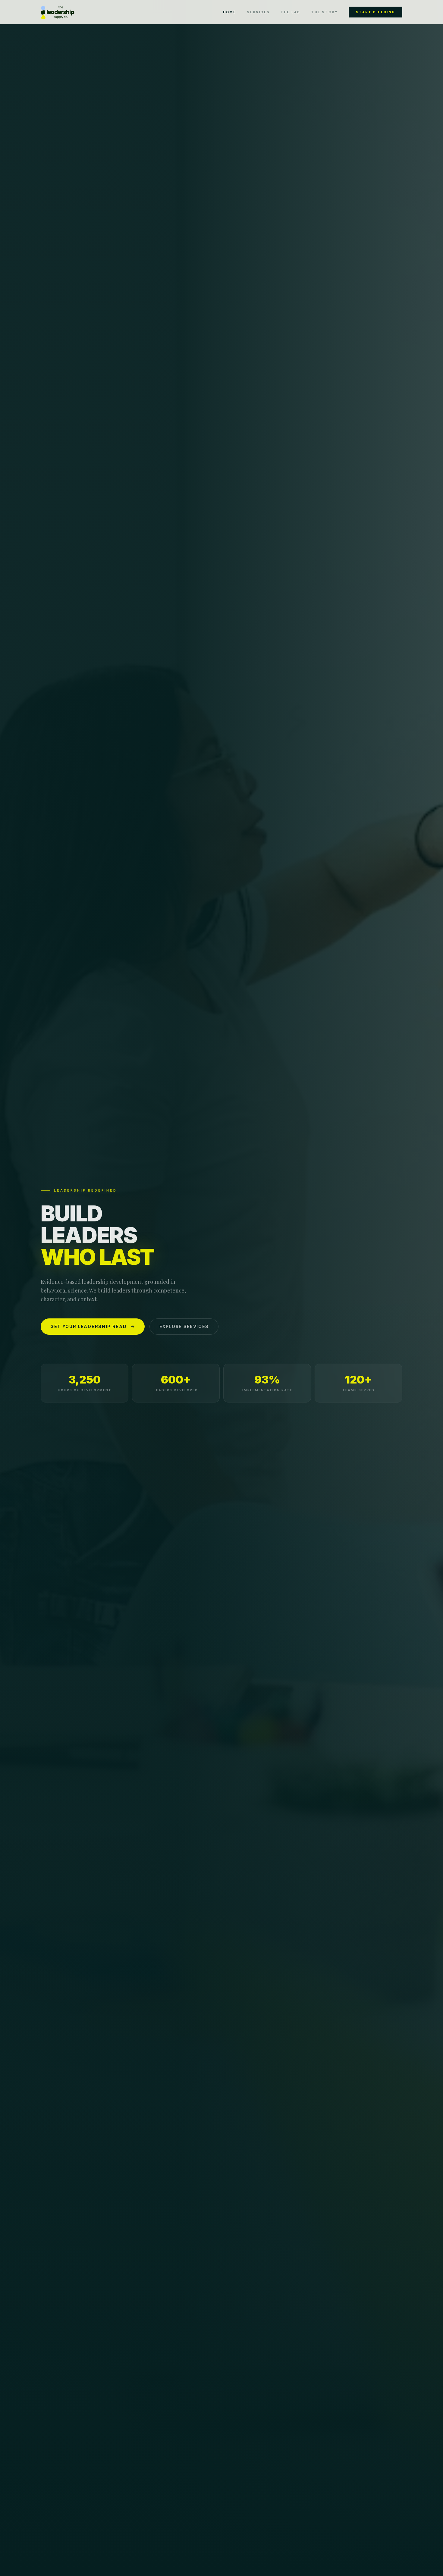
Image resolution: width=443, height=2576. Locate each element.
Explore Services (184, 1326)
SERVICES (258, 12)
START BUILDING (375, 12)
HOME (230, 12)
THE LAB (290, 12)
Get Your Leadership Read (88, 1326)
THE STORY (324, 12)
